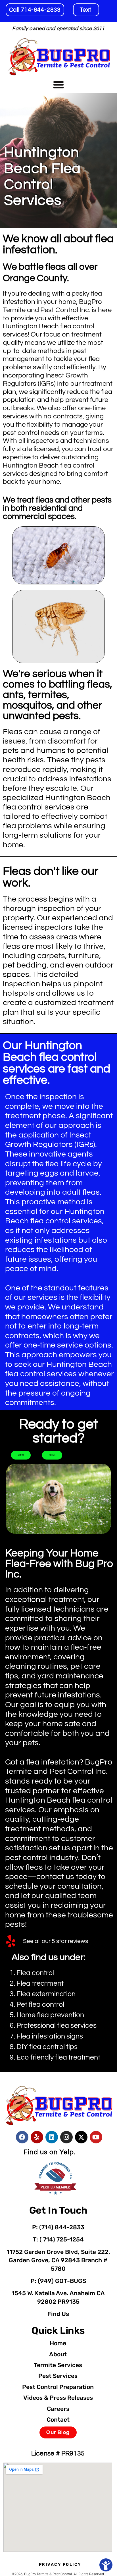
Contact (58, 2420)
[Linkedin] (52, 2137)
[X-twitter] (81, 2137)
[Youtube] (96, 2137)
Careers (58, 2409)
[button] (58, 85)
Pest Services (58, 2376)
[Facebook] (22, 2137)
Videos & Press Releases (58, 2398)
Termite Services (58, 2365)
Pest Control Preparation (58, 2387)
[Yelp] (37, 2137)
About (58, 2354)
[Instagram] (66, 2137)
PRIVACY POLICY (60, 2564)
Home (58, 2343)
